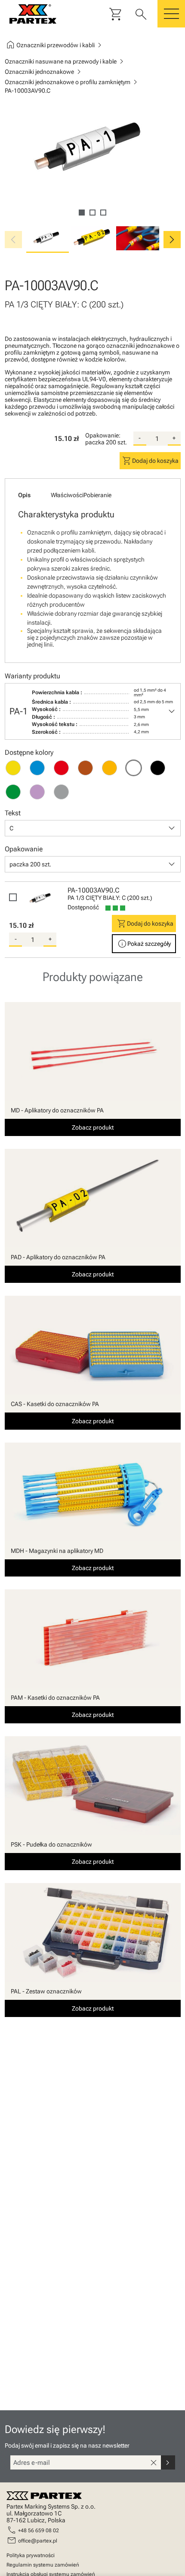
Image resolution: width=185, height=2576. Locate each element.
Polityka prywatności (31, 2555)
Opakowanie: (103, 435)
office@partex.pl (38, 2541)
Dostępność (83, 907)
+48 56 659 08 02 (39, 2530)
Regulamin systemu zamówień (43, 2565)
